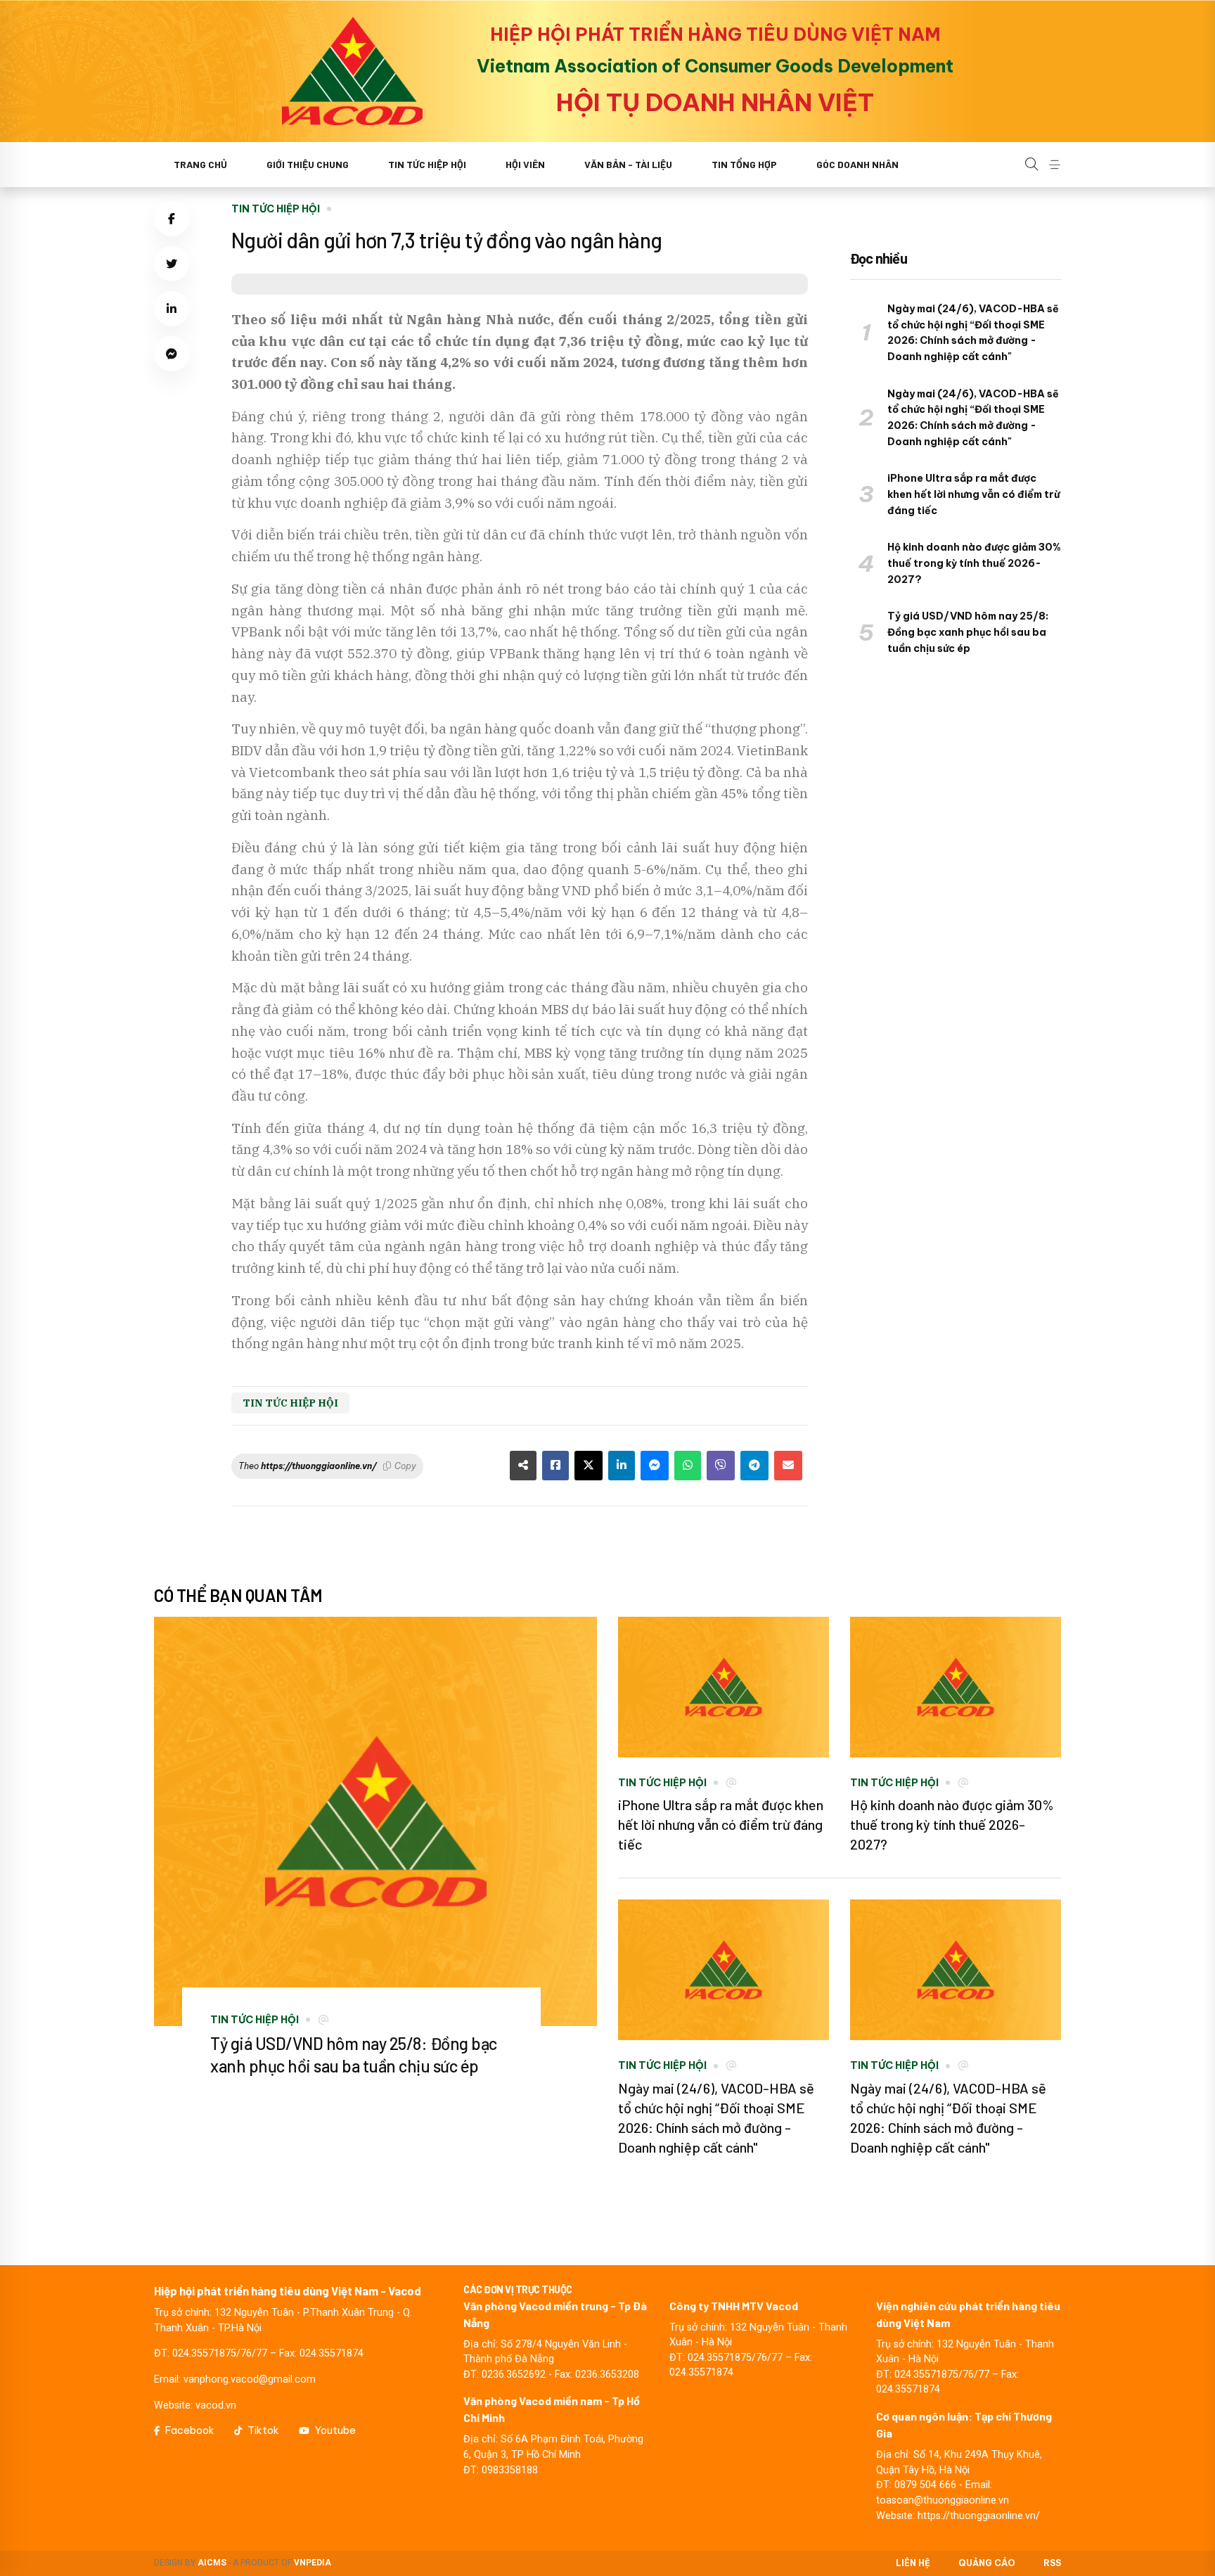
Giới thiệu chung (308, 164)
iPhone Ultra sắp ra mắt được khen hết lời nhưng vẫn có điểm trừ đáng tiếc (973, 494)
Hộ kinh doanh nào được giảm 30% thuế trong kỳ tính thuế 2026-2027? (974, 563)
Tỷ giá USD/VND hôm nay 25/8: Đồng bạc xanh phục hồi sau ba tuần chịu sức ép (968, 632)
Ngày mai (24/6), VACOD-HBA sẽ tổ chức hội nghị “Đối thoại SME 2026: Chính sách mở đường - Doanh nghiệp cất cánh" (973, 333)
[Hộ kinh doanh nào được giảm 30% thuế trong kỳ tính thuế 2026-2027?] (956, 1687)
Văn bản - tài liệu (628, 164)
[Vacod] (352, 71)
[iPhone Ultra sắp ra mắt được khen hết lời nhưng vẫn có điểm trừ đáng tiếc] (724, 1687)
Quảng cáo (987, 2563)
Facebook (190, 2430)
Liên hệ (913, 2563)
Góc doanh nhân (857, 164)
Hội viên (525, 164)
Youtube (335, 2430)
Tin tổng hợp (744, 164)
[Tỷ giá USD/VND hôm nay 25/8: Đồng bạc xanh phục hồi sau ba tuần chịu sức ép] (375, 1821)
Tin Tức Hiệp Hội (276, 209)
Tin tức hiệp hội (427, 164)
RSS (1052, 2563)
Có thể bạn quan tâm (238, 1595)
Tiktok (263, 2430)
